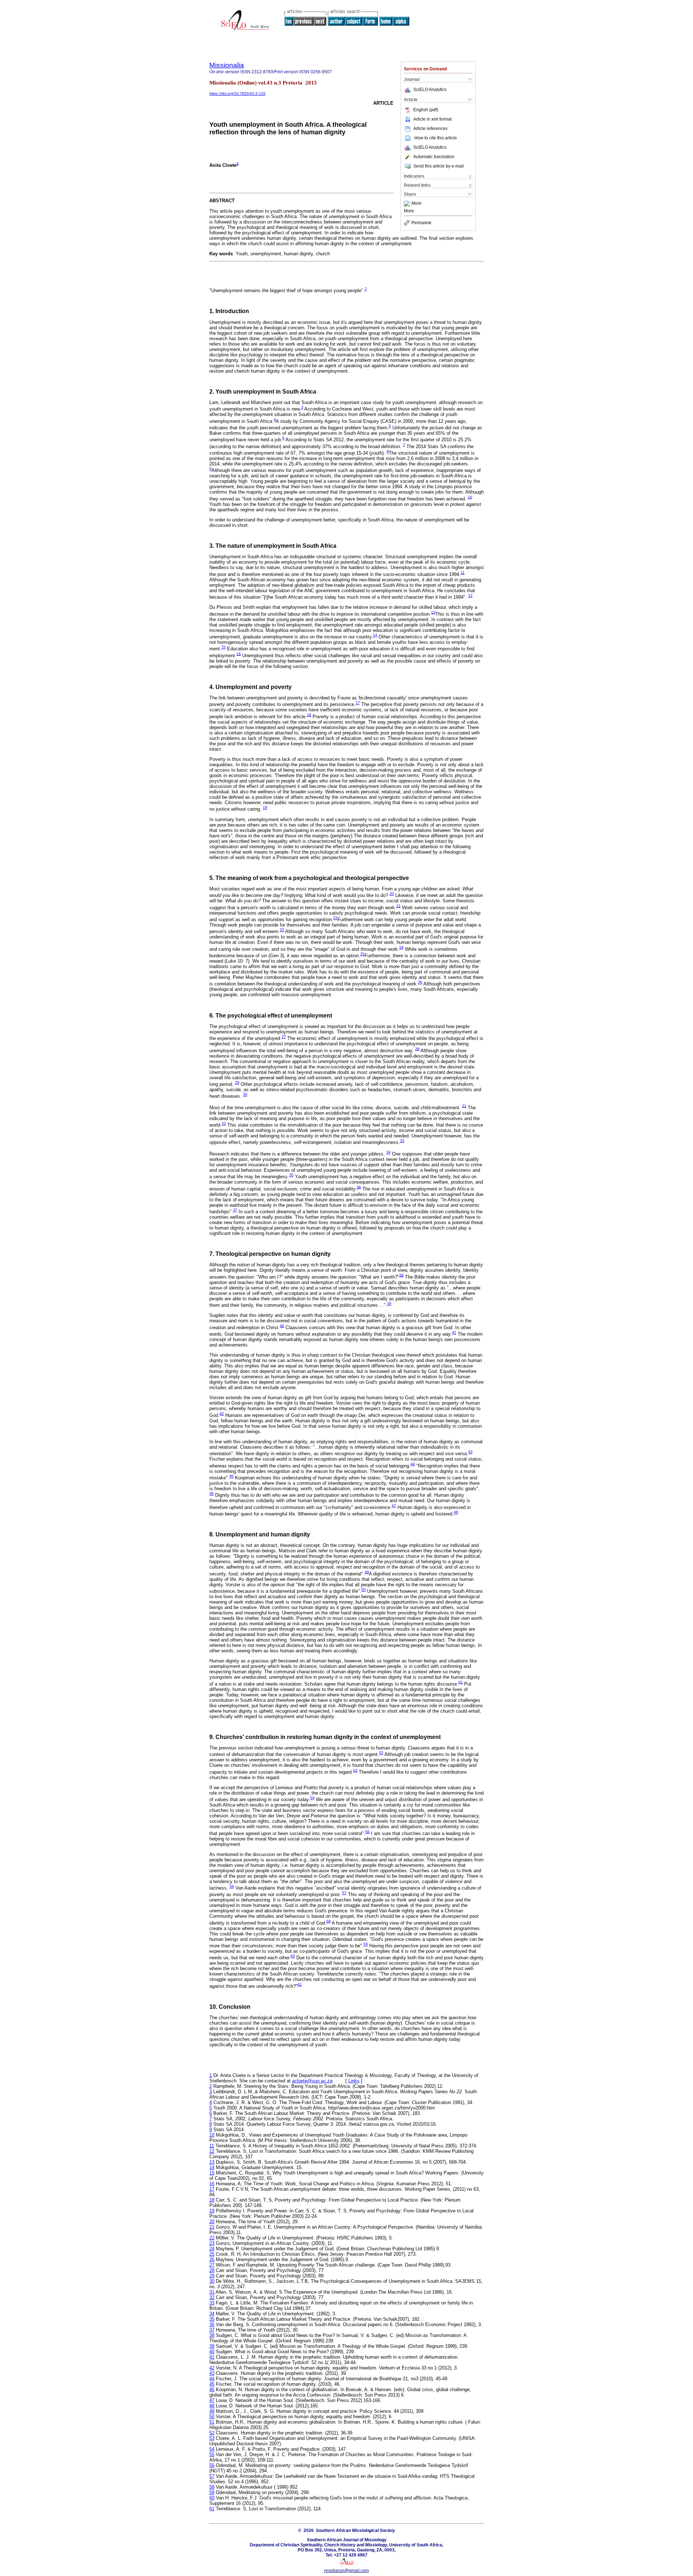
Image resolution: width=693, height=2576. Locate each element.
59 (366, 1944)
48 (456, 1512)
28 (417, 1049)
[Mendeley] (408, 204)
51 (461, 1682)
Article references (430, 129)
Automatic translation (434, 157)
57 (344, 1893)
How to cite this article (436, 138)
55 (367, 1831)
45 (231, 1476)
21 (398, 906)
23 (282, 930)
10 (470, 497)
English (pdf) (426, 110)
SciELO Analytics (430, 90)
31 (464, 1106)
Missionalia (227, 65)
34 (388, 1152)
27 (284, 1037)
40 (282, 1326)
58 (328, 1921)
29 (237, 1083)
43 (470, 1452)
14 (375, 635)
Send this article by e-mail (439, 166)
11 (463, 572)
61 (300, 1984)
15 (223, 647)
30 (245, 1094)
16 (239, 654)
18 (309, 715)
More (417, 204)
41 (454, 1332)
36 (359, 1187)
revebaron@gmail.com (346, 2571)
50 (363, 1590)
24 (401, 947)
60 (293, 1956)
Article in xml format (432, 119)
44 (413, 1464)
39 (389, 1304)
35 (291, 1175)
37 (235, 1210)
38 (401, 1275)
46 (212, 1493)
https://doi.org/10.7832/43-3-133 (237, 94)
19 (265, 807)
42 (222, 1413)
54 (312, 1798)
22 (335, 918)
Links (354, 2081)
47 (394, 1505)
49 (367, 1572)
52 (381, 1753)
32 (224, 1123)
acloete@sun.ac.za (312, 2081)
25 (362, 954)
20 (392, 894)
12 (470, 595)
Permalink (421, 223)
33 (402, 1141)
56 (232, 1886)
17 (358, 703)
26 (420, 982)
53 (355, 1770)
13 (433, 612)
